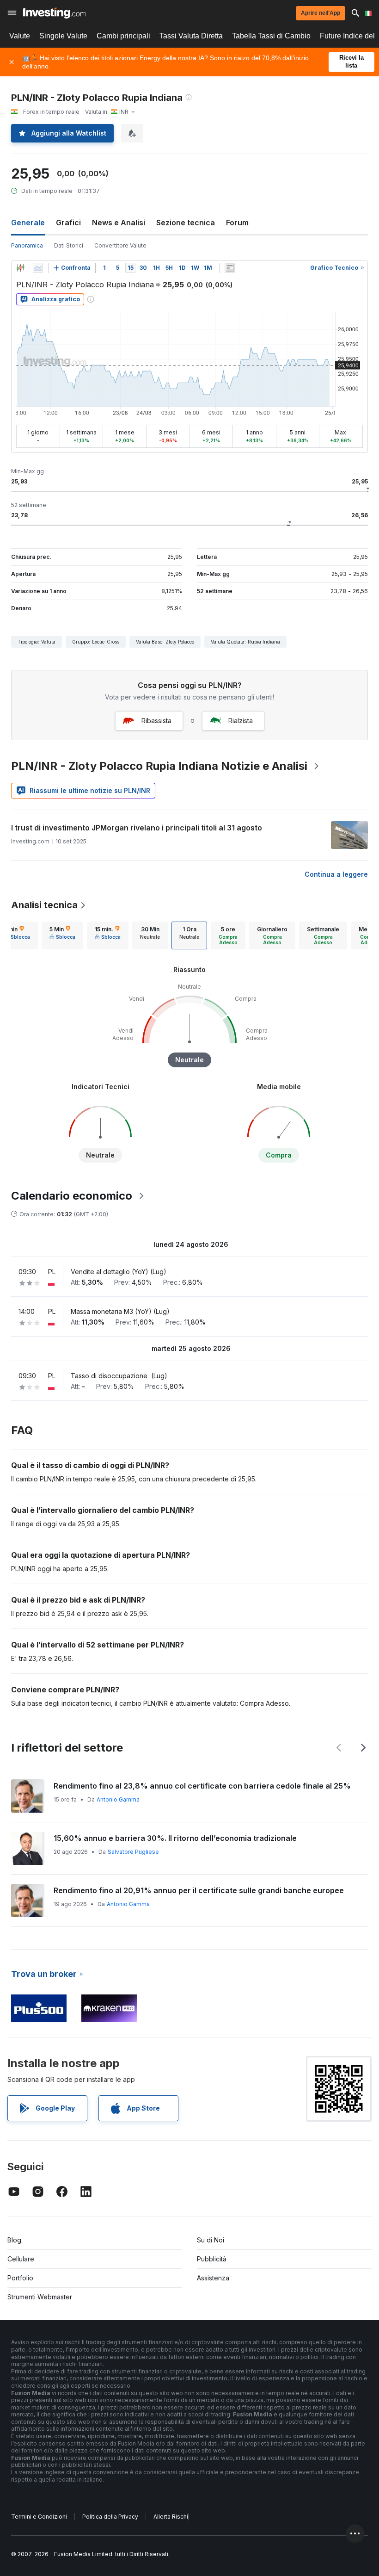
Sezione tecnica (186, 223)
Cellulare (21, 2259)
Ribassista (156, 721)
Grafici (68, 223)
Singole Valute (63, 36)
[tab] (62, 935)
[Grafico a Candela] (20, 268)
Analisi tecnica (44, 905)
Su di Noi (211, 2240)
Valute (20, 36)
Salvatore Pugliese (133, 1852)
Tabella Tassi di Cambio (271, 36)
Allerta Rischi (171, 2517)
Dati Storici (69, 245)
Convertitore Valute (120, 245)
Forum (237, 223)
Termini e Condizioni (39, 2517)
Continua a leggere (336, 874)
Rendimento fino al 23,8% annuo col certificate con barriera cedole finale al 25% (202, 1786)
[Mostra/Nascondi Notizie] (230, 268)
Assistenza (213, 2278)
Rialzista (241, 721)
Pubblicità (212, 2259)
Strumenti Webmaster (40, 2297)
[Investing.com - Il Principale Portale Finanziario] (54, 13)
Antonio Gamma (118, 1799)
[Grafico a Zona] (38, 268)
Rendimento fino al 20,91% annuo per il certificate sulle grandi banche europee (199, 1890)
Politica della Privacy (110, 2517)
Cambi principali (123, 36)
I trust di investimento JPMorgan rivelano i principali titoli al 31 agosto (137, 828)
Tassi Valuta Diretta (191, 36)
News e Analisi (119, 223)
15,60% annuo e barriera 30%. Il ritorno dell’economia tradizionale (175, 1838)
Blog (14, 2240)
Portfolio (20, 2278)
